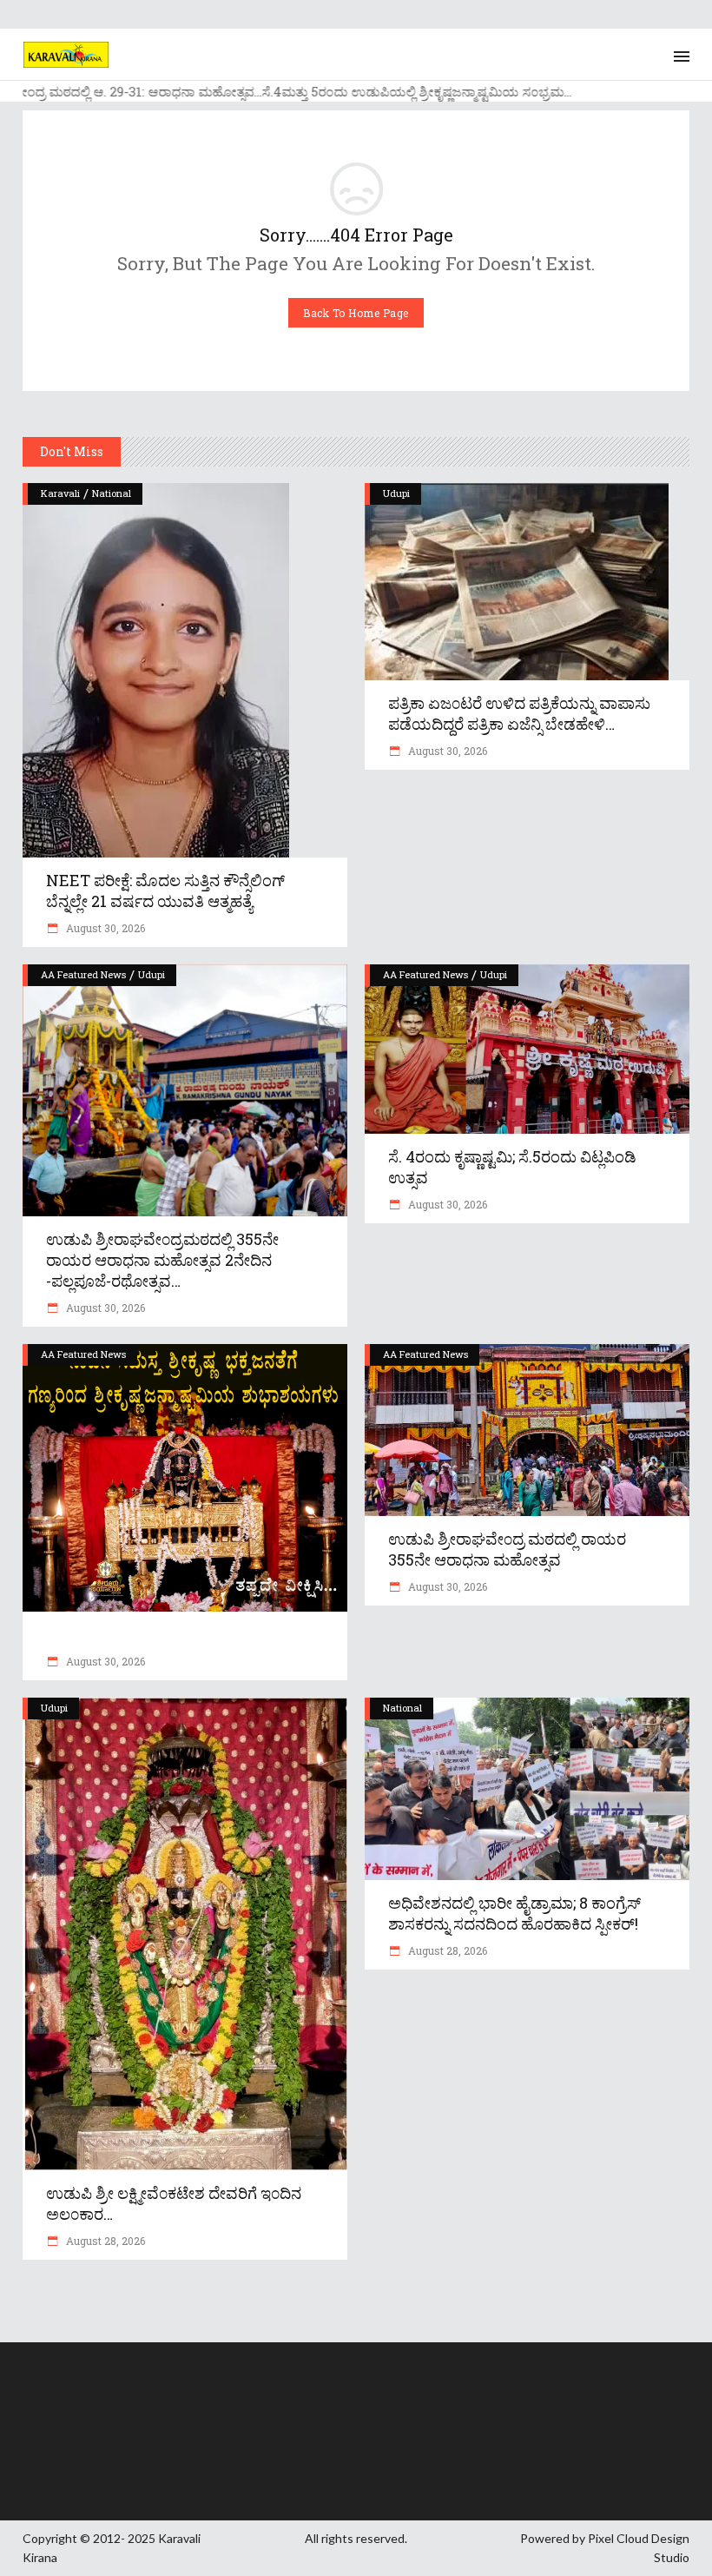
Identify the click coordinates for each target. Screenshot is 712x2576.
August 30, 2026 (104, 928)
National (112, 493)
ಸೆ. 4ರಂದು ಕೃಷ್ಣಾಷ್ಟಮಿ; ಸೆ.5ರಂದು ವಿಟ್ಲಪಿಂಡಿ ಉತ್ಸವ (512, 1167)
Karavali (60, 493)
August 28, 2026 (104, 2241)
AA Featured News (83, 974)
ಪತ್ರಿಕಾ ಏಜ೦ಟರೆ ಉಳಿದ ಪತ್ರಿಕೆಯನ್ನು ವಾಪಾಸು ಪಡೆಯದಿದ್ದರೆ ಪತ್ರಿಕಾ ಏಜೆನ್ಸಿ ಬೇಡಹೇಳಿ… (519, 713)
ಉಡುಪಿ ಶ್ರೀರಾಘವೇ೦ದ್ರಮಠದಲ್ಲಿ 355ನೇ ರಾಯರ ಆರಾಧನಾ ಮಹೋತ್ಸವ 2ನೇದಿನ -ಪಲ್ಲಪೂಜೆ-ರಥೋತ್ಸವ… (162, 1260)
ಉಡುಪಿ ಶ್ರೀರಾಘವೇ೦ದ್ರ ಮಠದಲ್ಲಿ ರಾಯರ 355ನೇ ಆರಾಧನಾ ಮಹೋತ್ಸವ (507, 1549)
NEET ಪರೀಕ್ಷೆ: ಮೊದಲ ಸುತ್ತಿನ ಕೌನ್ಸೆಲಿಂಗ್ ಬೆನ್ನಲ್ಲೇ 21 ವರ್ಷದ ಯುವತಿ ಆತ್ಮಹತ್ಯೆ (165, 891)
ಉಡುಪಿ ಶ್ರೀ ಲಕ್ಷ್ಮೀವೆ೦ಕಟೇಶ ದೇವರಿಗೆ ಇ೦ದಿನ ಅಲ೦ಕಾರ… (174, 2203)
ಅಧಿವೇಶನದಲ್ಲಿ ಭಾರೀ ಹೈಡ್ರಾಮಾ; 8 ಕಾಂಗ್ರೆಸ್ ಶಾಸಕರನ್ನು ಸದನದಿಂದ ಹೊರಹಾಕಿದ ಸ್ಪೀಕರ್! (514, 1913)
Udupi (396, 493)
